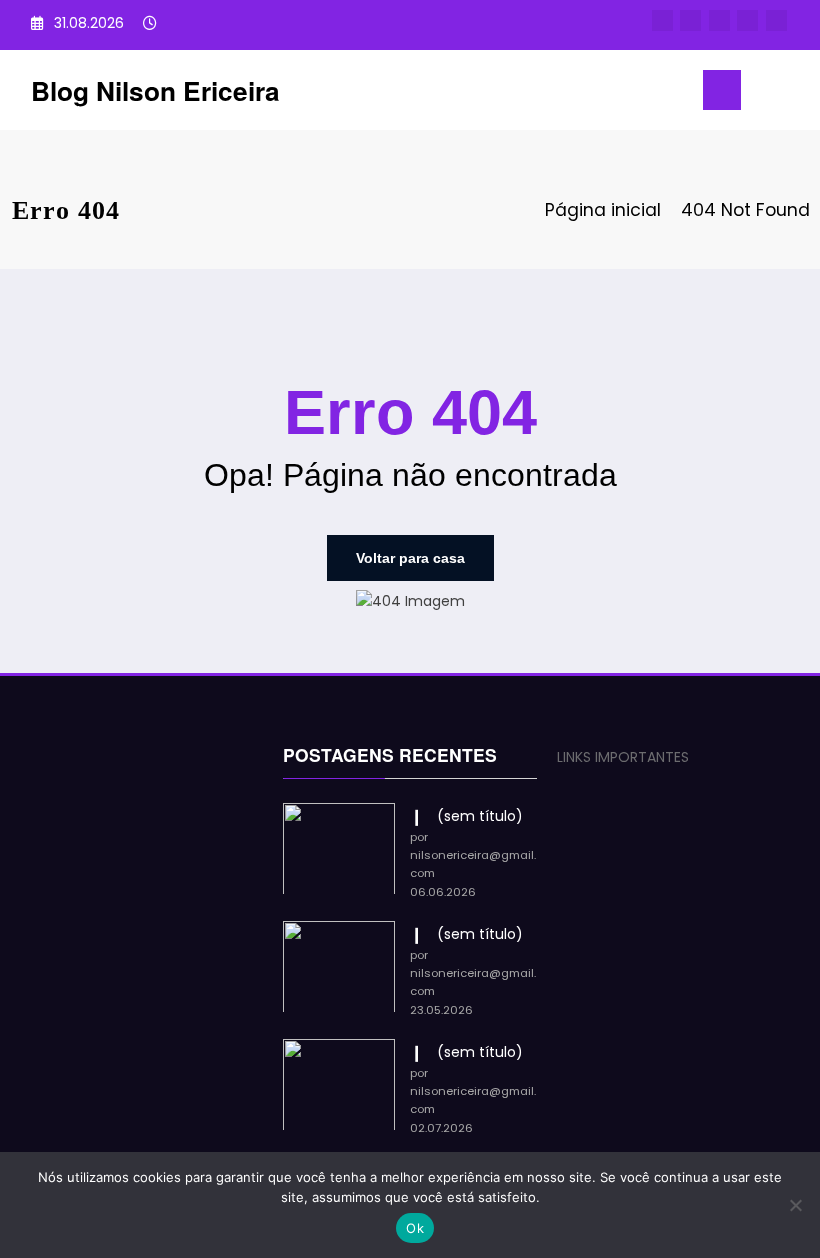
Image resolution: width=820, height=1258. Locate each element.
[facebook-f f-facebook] (662, 20)
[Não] (795, 1205)
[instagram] (747, 20)
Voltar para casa (410, 558)
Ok (415, 1228)
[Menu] (722, 90)
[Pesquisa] (766, 94)
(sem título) (480, 816)
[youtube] (776, 20)
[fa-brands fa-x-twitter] (690, 20)
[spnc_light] (797, 92)
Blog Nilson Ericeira (155, 90)
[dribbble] (719, 20)
